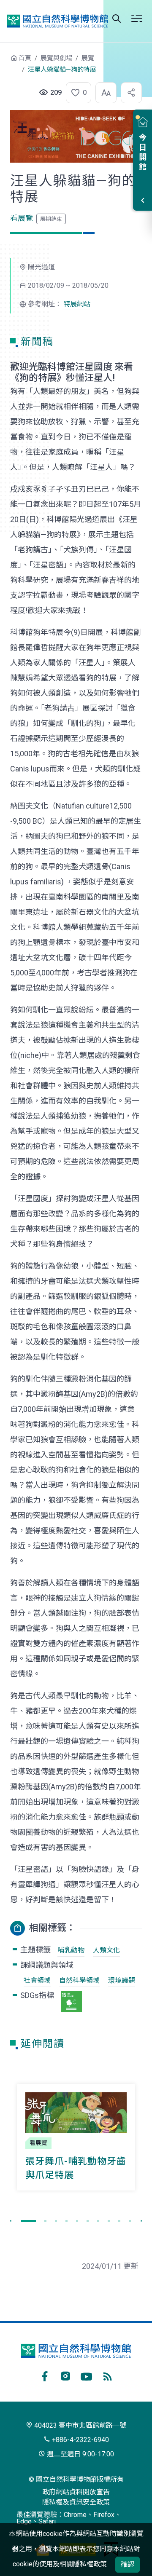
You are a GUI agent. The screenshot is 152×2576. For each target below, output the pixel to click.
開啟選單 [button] (137, 19)
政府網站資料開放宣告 (76, 2492)
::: (4, 62)
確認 (128, 2564)
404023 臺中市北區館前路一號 (79, 2425)
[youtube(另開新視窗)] (87, 2375)
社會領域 (37, 1980)
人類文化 (106, 1950)
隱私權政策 (90, 2564)
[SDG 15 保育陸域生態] (71, 2002)
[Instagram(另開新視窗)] (65, 2375)
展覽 (88, 58)
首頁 (25, 58)
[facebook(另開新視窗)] (44, 2375)
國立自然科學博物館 (57, 21)
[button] (76, 93)
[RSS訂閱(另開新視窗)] (108, 2375)
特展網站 (77, 304)
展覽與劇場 (56, 58)
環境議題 (122, 1980)
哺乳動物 (71, 1950)
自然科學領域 (79, 1980)
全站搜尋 (117, 19)
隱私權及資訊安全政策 (76, 2502)
